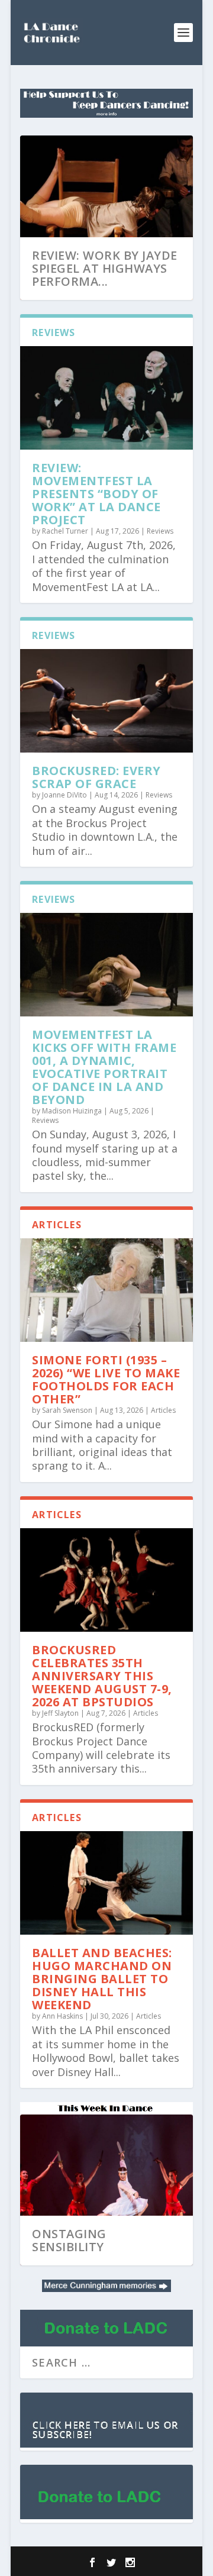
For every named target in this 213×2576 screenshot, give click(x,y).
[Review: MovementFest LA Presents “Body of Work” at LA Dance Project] (106, 398)
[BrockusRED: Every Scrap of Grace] (106, 701)
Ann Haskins (62, 2016)
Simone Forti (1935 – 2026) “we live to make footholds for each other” (106, 1379)
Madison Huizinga (72, 1111)
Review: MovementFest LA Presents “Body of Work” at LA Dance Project (96, 494)
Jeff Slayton (60, 1713)
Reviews (160, 531)
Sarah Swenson (67, 1410)
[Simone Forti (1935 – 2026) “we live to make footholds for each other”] (106, 1290)
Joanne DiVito (64, 795)
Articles (163, 1410)
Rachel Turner (65, 531)
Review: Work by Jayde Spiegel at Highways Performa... (105, 268)
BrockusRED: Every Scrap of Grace (96, 777)
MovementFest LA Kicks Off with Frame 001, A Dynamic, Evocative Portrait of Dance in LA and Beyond (104, 1067)
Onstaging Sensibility (69, 2240)
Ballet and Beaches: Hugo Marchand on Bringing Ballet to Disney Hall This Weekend (102, 1979)
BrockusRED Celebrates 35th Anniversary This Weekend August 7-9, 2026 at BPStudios (102, 1676)
